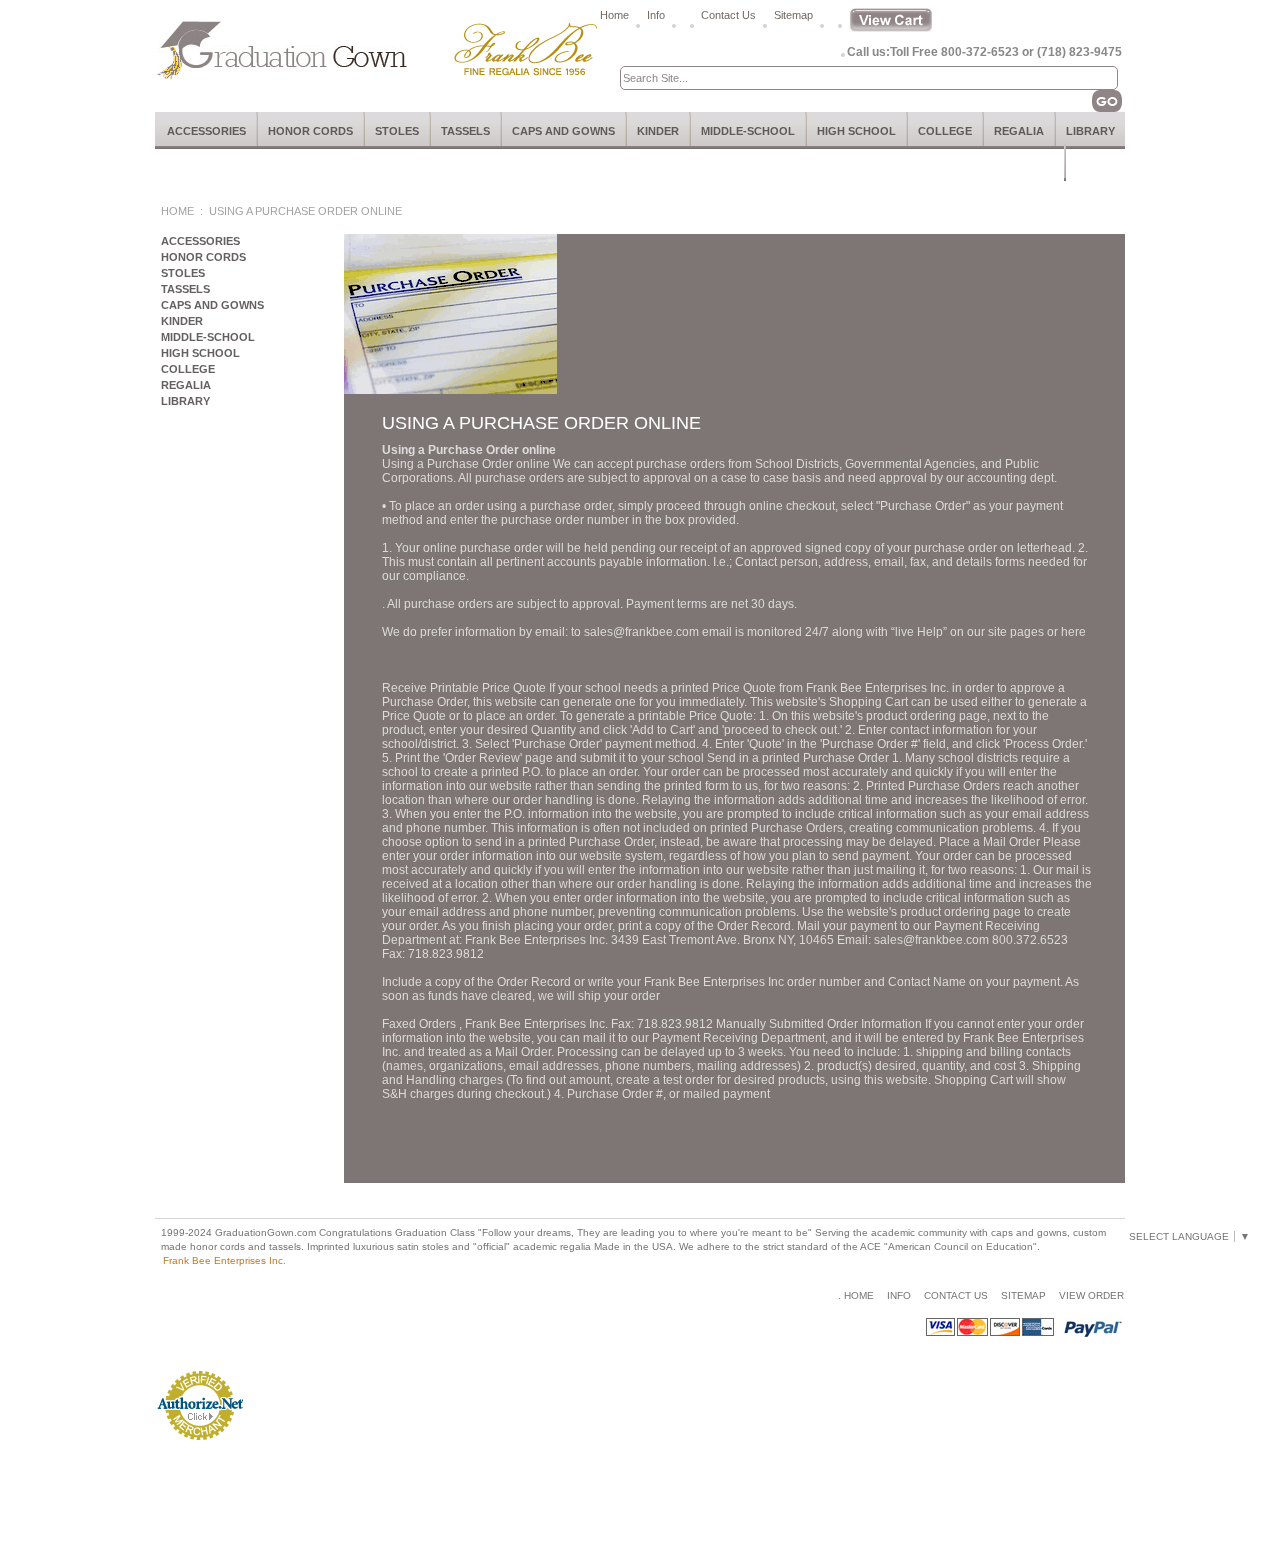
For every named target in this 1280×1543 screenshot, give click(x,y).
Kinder (658, 131)
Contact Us (728, 15)
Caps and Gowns (563, 131)
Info (656, 15)
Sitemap (793, 15)
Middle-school (748, 131)
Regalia (1019, 131)
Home (614, 15)
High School (856, 131)
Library (1090, 131)
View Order (1091, 1295)
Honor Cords (310, 131)
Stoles (397, 131)
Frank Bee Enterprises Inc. (224, 1260)
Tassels (465, 131)
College (945, 131)
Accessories (206, 131)
